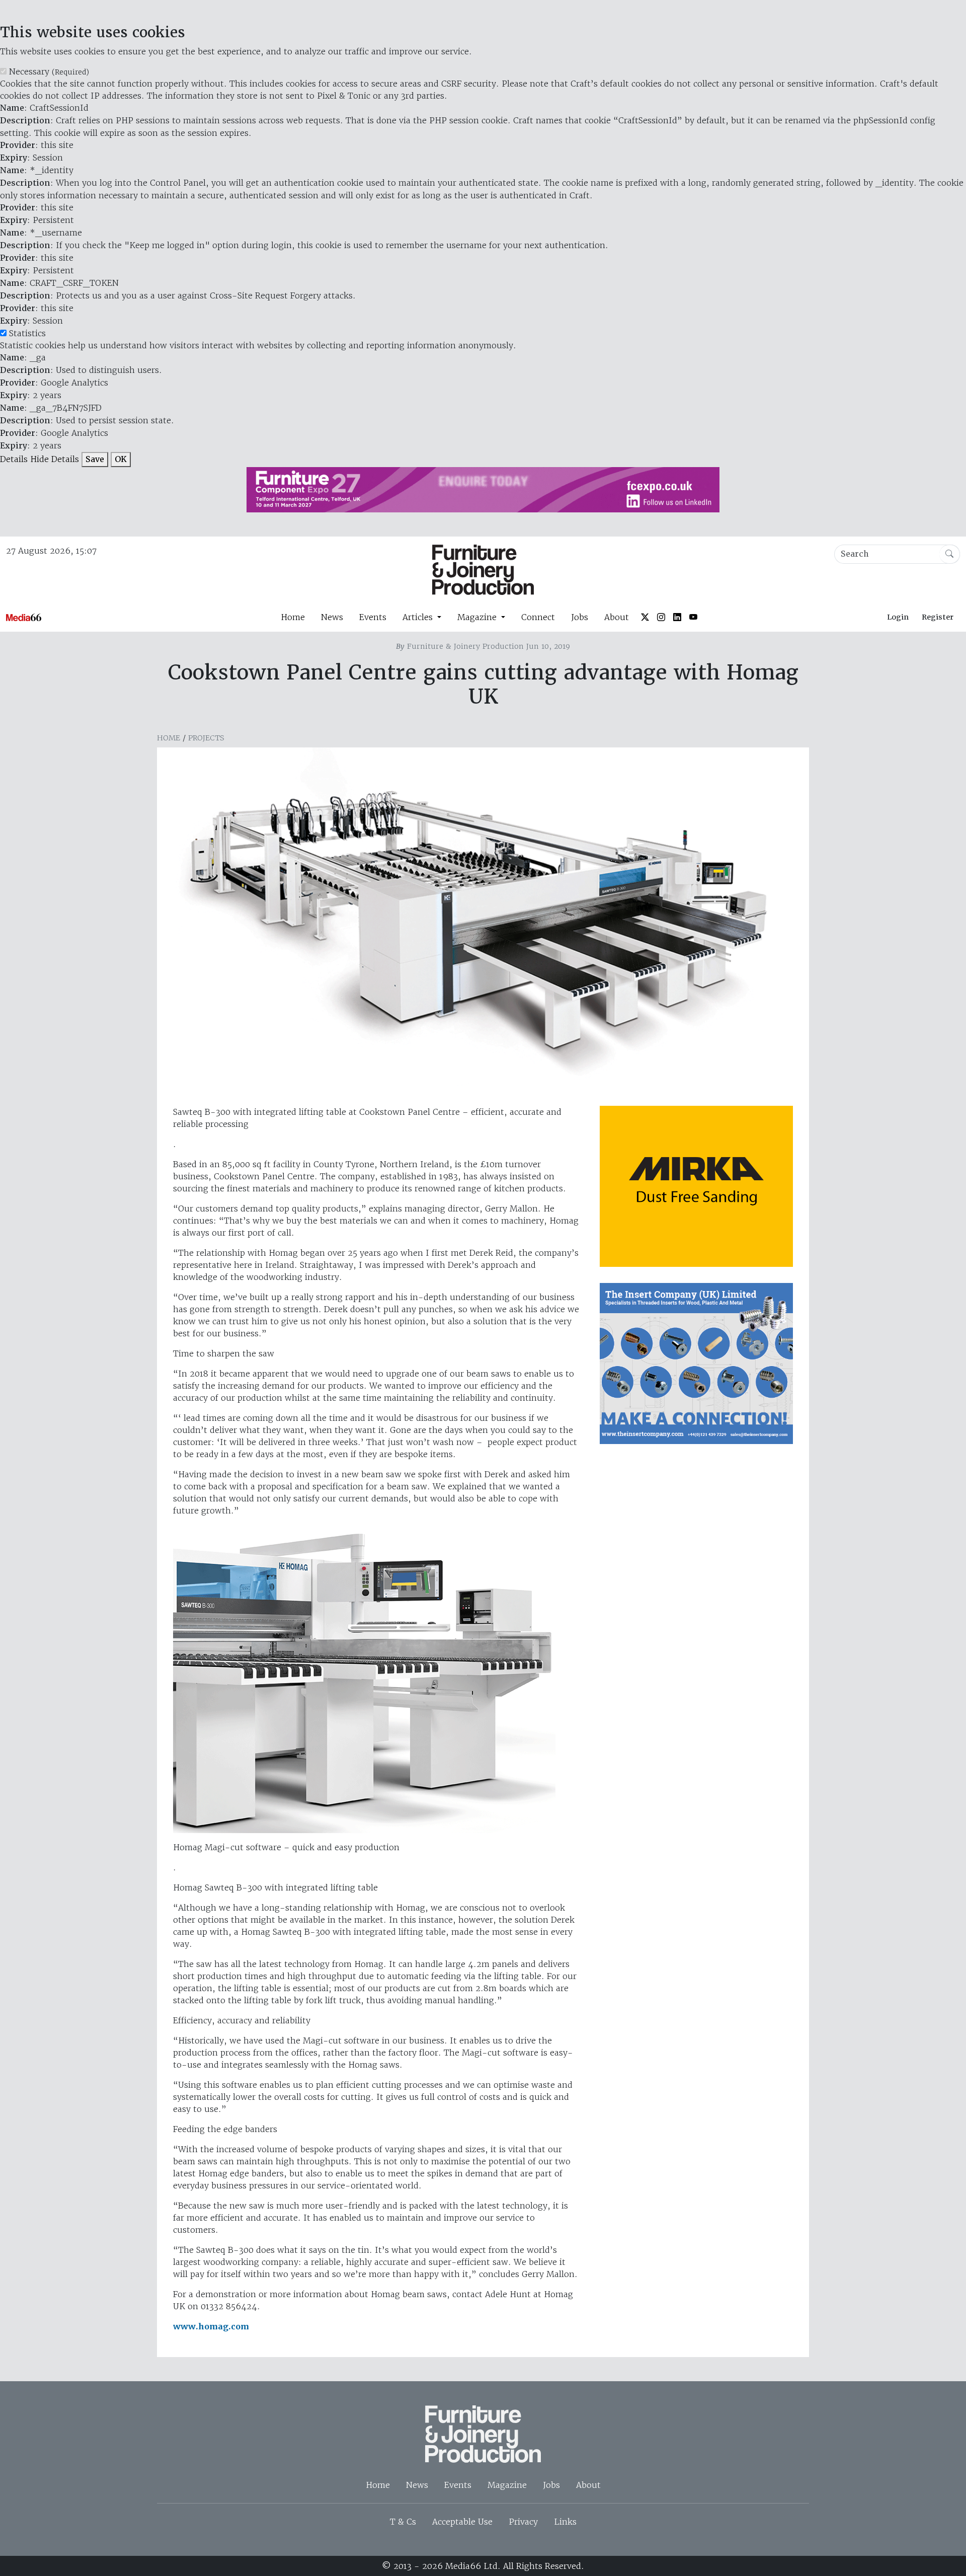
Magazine (507, 2485)
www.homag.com (211, 2327)
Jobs (580, 617)
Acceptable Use (462, 2522)
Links (565, 2522)
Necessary (49, 71)
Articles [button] (419, 617)
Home (293, 617)
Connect (538, 617)
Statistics (27, 333)
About (617, 617)
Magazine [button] (478, 617)
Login (898, 617)
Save (95, 459)
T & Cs (403, 2522)
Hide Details (55, 459)
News (332, 617)
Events (373, 617)
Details (14, 459)
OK (121, 459)
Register (938, 617)
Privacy (523, 2522)
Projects (206, 738)
